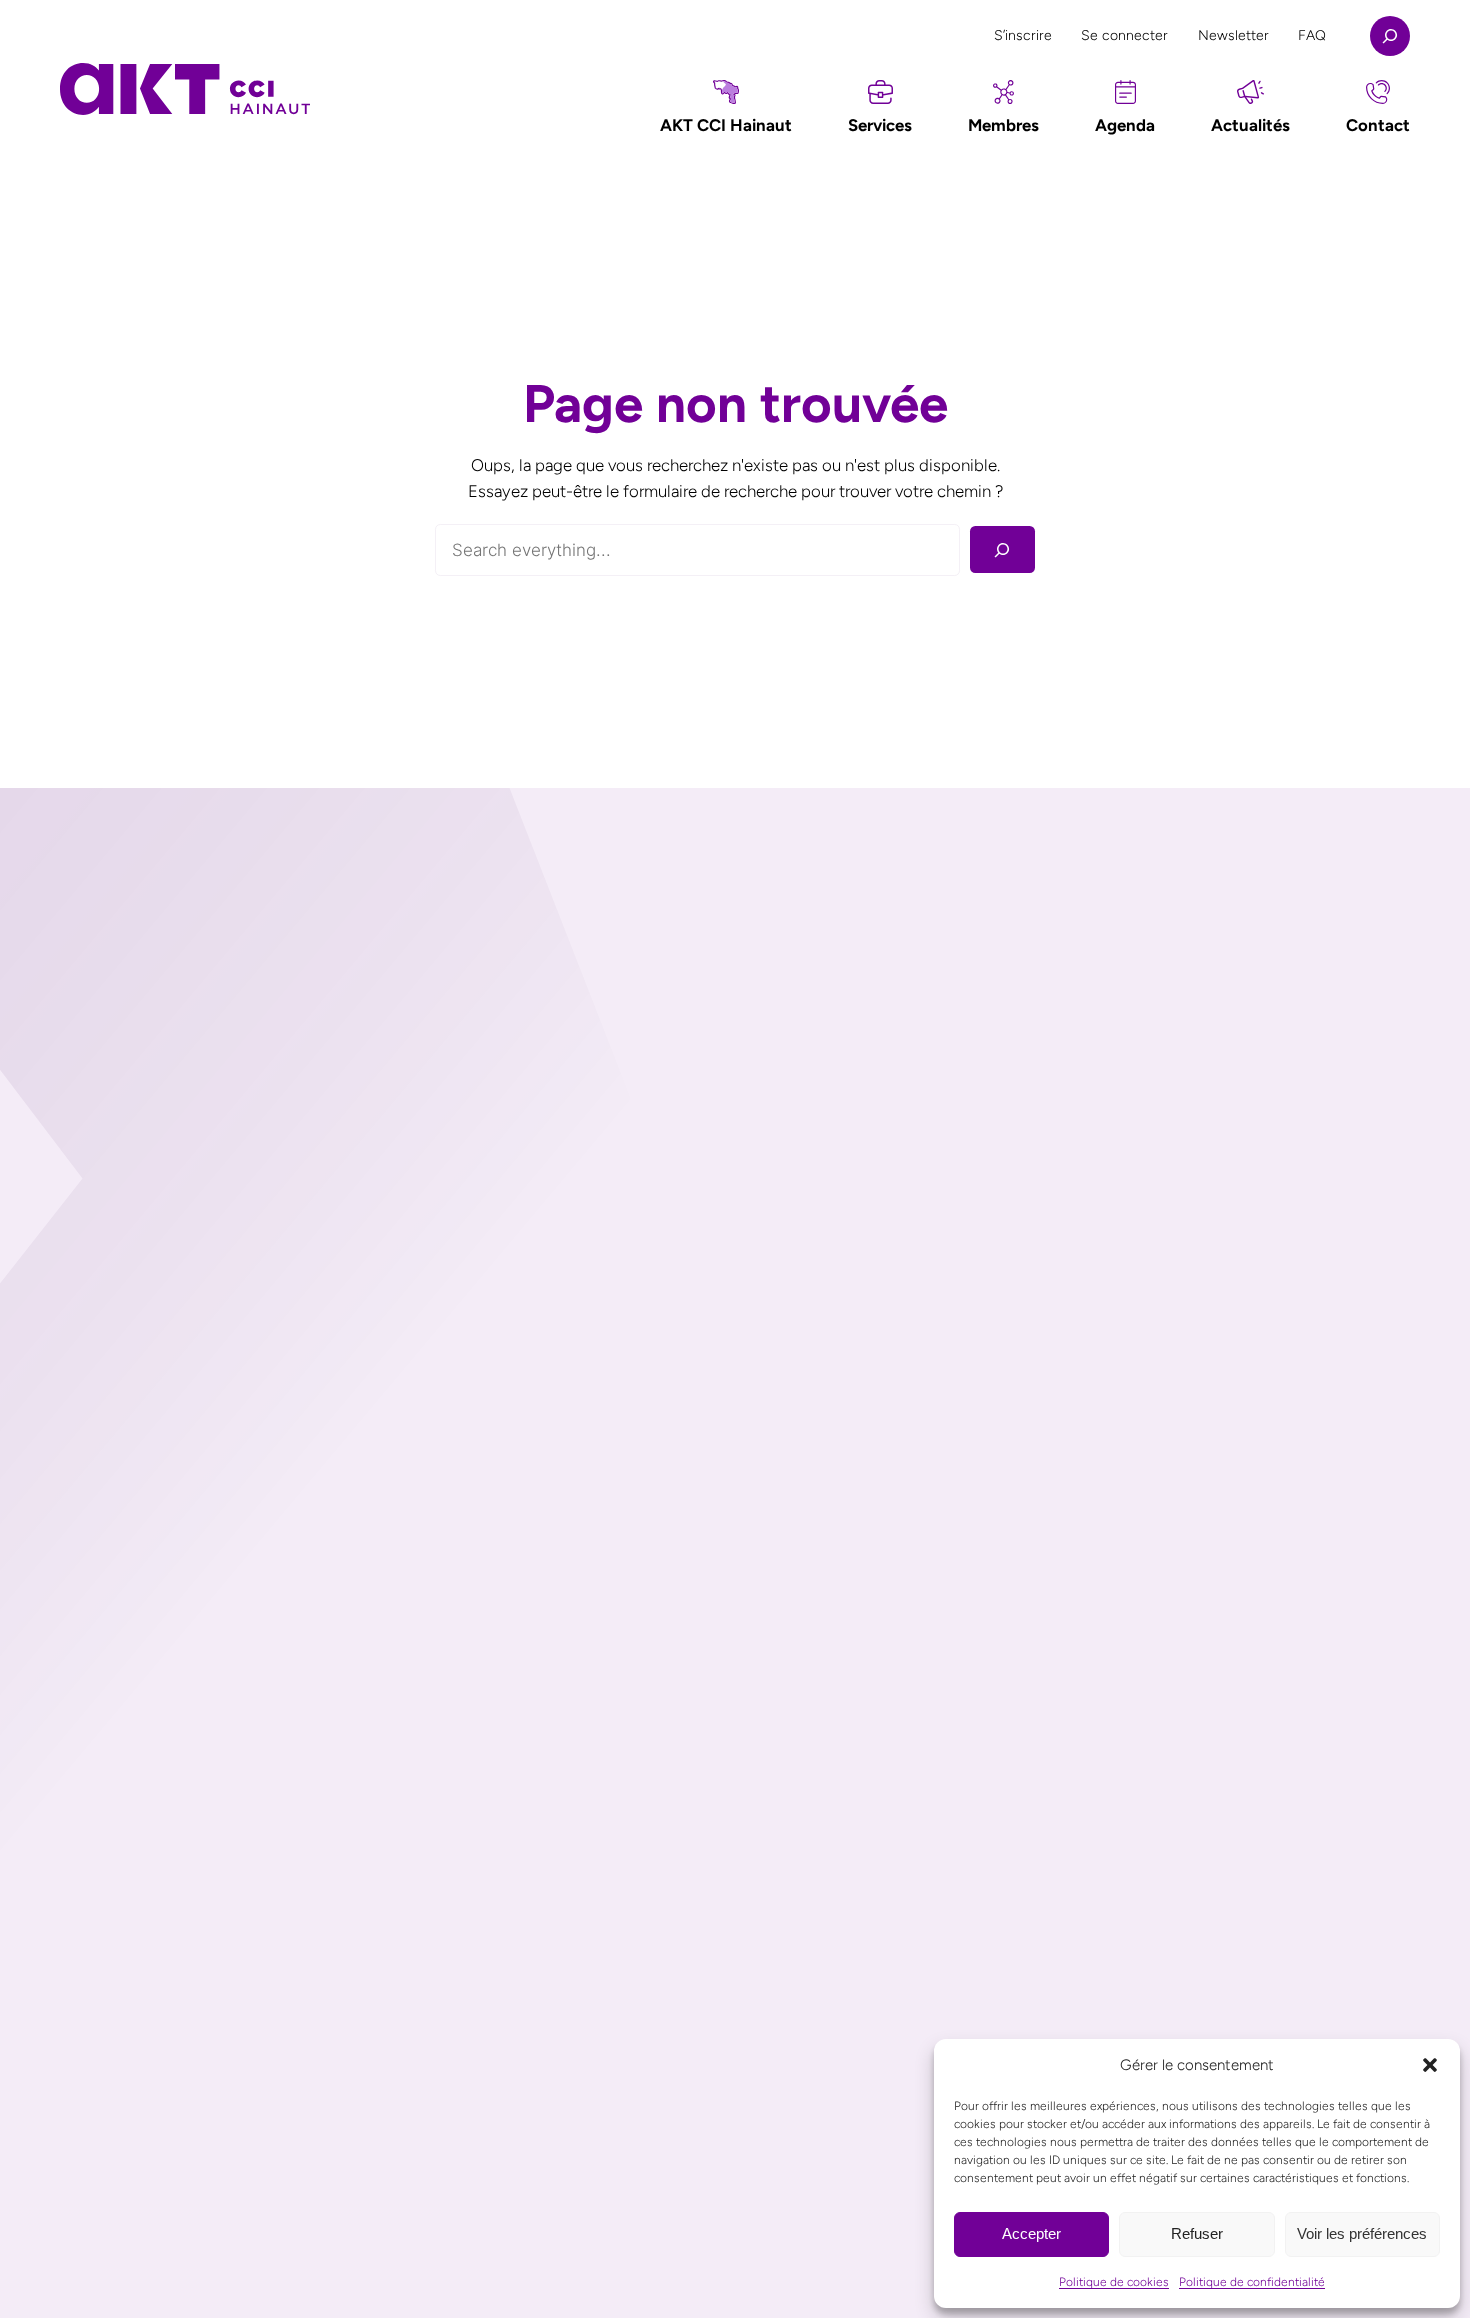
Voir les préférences (1362, 2233)
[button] (1430, 2065)
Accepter (1031, 2233)
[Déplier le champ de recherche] (1390, 36)
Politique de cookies (1114, 2282)
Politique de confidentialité (1252, 2282)
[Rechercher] (1002, 549)
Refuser (1197, 2233)
